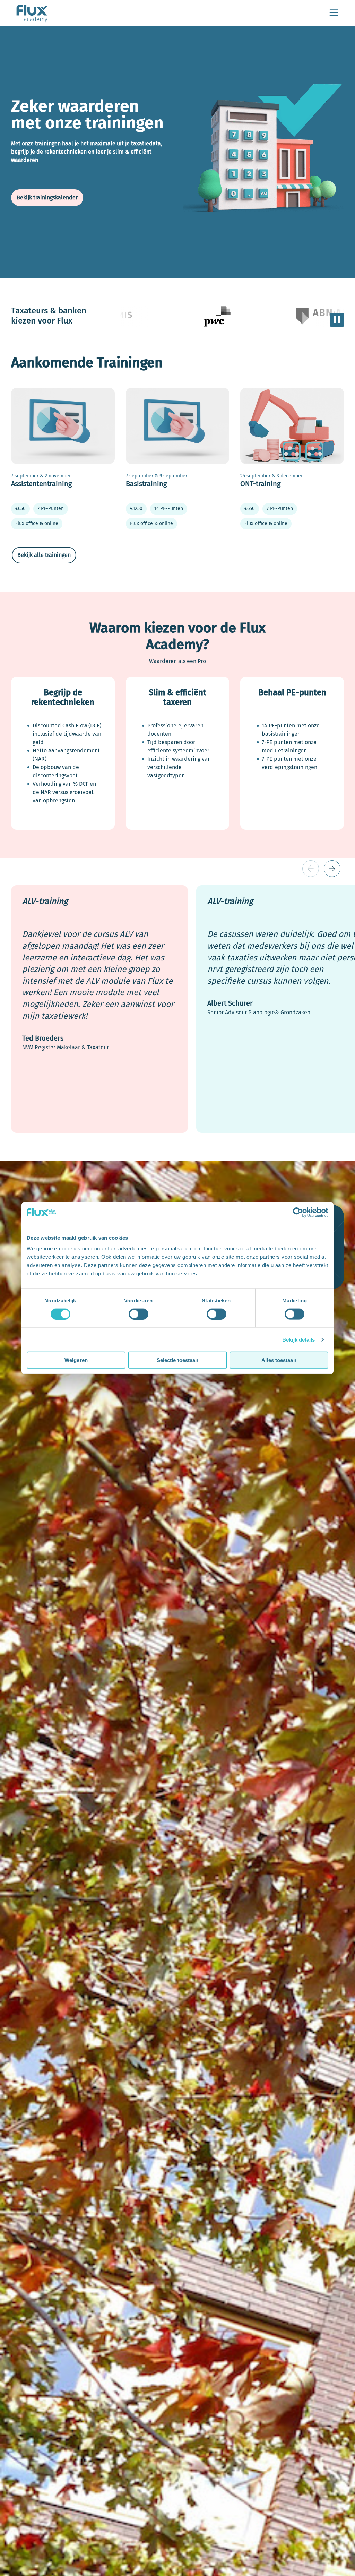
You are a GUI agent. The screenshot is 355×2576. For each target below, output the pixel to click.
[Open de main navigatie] (334, 13)
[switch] (138, 1314)
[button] (332, 869)
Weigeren (76, 1360)
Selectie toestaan (178, 1360)
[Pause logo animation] (337, 320)
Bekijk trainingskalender (47, 197)
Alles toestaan (279, 1360)
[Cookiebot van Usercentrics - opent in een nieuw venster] (298, 1212)
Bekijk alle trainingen (44, 555)
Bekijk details (298, 1339)
